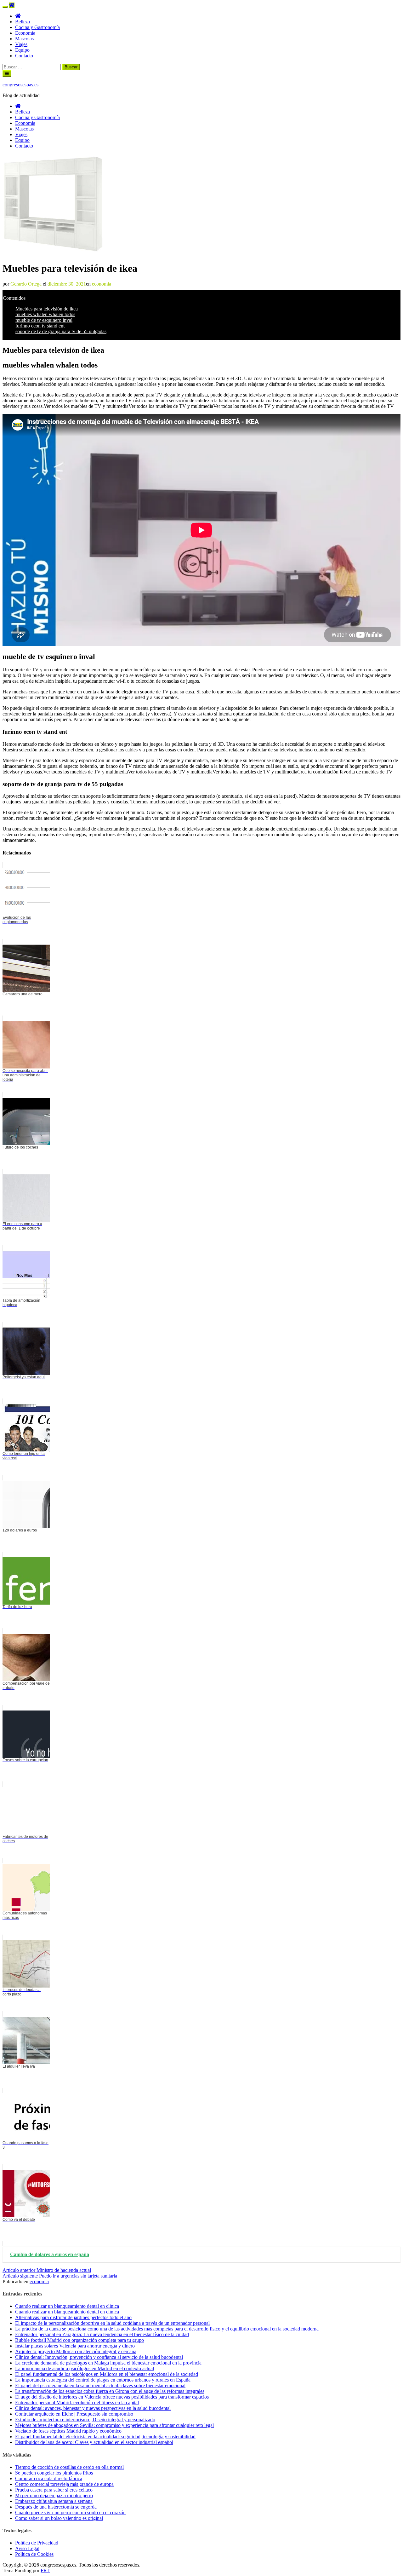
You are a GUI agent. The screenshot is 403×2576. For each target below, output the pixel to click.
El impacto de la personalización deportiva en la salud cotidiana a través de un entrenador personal (112, 2323)
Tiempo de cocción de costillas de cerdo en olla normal (69, 2467)
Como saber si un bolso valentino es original (59, 2518)
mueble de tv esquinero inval (44, 320)
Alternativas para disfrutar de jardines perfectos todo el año (73, 2317)
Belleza (23, 22)
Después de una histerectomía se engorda (56, 2507)
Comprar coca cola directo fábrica (49, 2478)
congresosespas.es (20, 85)
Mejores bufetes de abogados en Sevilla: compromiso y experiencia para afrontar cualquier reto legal (114, 2425)
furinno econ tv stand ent (40, 326)
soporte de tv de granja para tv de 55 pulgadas (61, 331)
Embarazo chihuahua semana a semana (54, 2501)
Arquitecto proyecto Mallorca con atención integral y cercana (76, 2351)
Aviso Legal (27, 2548)
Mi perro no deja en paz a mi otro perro (54, 2495)
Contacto (24, 56)
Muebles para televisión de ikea (47, 309)
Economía (25, 33)
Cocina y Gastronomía (37, 27)
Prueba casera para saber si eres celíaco (54, 2490)
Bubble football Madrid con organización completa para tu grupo (79, 2340)
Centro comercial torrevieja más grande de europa (64, 2484)
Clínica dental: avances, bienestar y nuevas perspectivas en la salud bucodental (93, 2408)
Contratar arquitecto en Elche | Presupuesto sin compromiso (74, 2414)
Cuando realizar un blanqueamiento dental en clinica (67, 2306)
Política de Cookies (34, 2554)
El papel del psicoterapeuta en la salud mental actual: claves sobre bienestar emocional (100, 2385)
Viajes (21, 44)
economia (102, 284)
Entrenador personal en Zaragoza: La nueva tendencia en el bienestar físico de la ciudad (102, 2334)
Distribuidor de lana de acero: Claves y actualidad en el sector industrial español (94, 2442)
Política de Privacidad (37, 2543)
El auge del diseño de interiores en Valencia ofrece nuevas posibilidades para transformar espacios (112, 2397)
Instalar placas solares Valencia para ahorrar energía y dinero (75, 2346)
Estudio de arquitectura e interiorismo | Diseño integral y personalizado (85, 2420)
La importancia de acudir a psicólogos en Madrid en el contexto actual (85, 2368)
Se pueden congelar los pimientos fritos (54, 2473)
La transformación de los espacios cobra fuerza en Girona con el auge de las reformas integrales (110, 2391)
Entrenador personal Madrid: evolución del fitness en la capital (77, 2402)
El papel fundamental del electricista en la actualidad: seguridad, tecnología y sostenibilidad (105, 2437)
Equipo (22, 50)
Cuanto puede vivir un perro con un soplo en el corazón (70, 2512)
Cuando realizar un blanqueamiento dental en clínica (67, 2312)
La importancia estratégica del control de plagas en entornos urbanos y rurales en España (103, 2380)
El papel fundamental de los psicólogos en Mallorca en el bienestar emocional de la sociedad (107, 2374)
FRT (45, 2570)
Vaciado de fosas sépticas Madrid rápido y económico (68, 2431)
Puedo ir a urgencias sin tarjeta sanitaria (60, 2276)
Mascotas (24, 39)
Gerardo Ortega (26, 284)
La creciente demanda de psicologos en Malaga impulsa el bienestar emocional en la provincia (108, 2363)
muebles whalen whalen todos (45, 314)
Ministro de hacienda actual (47, 2270)
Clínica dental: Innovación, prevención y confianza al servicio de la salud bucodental (99, 2357)
